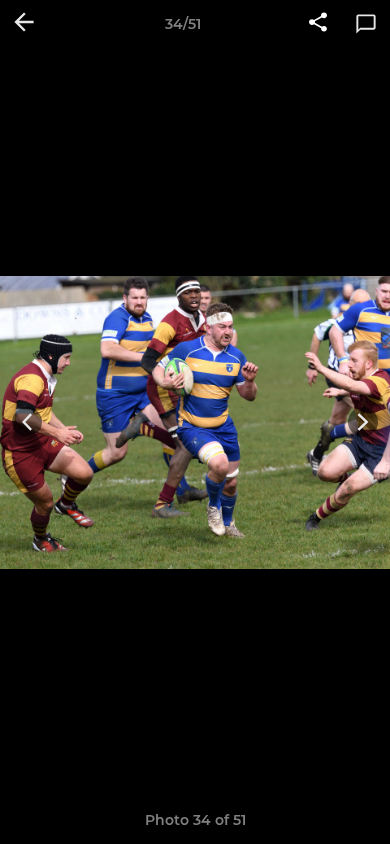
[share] (318, 24)
